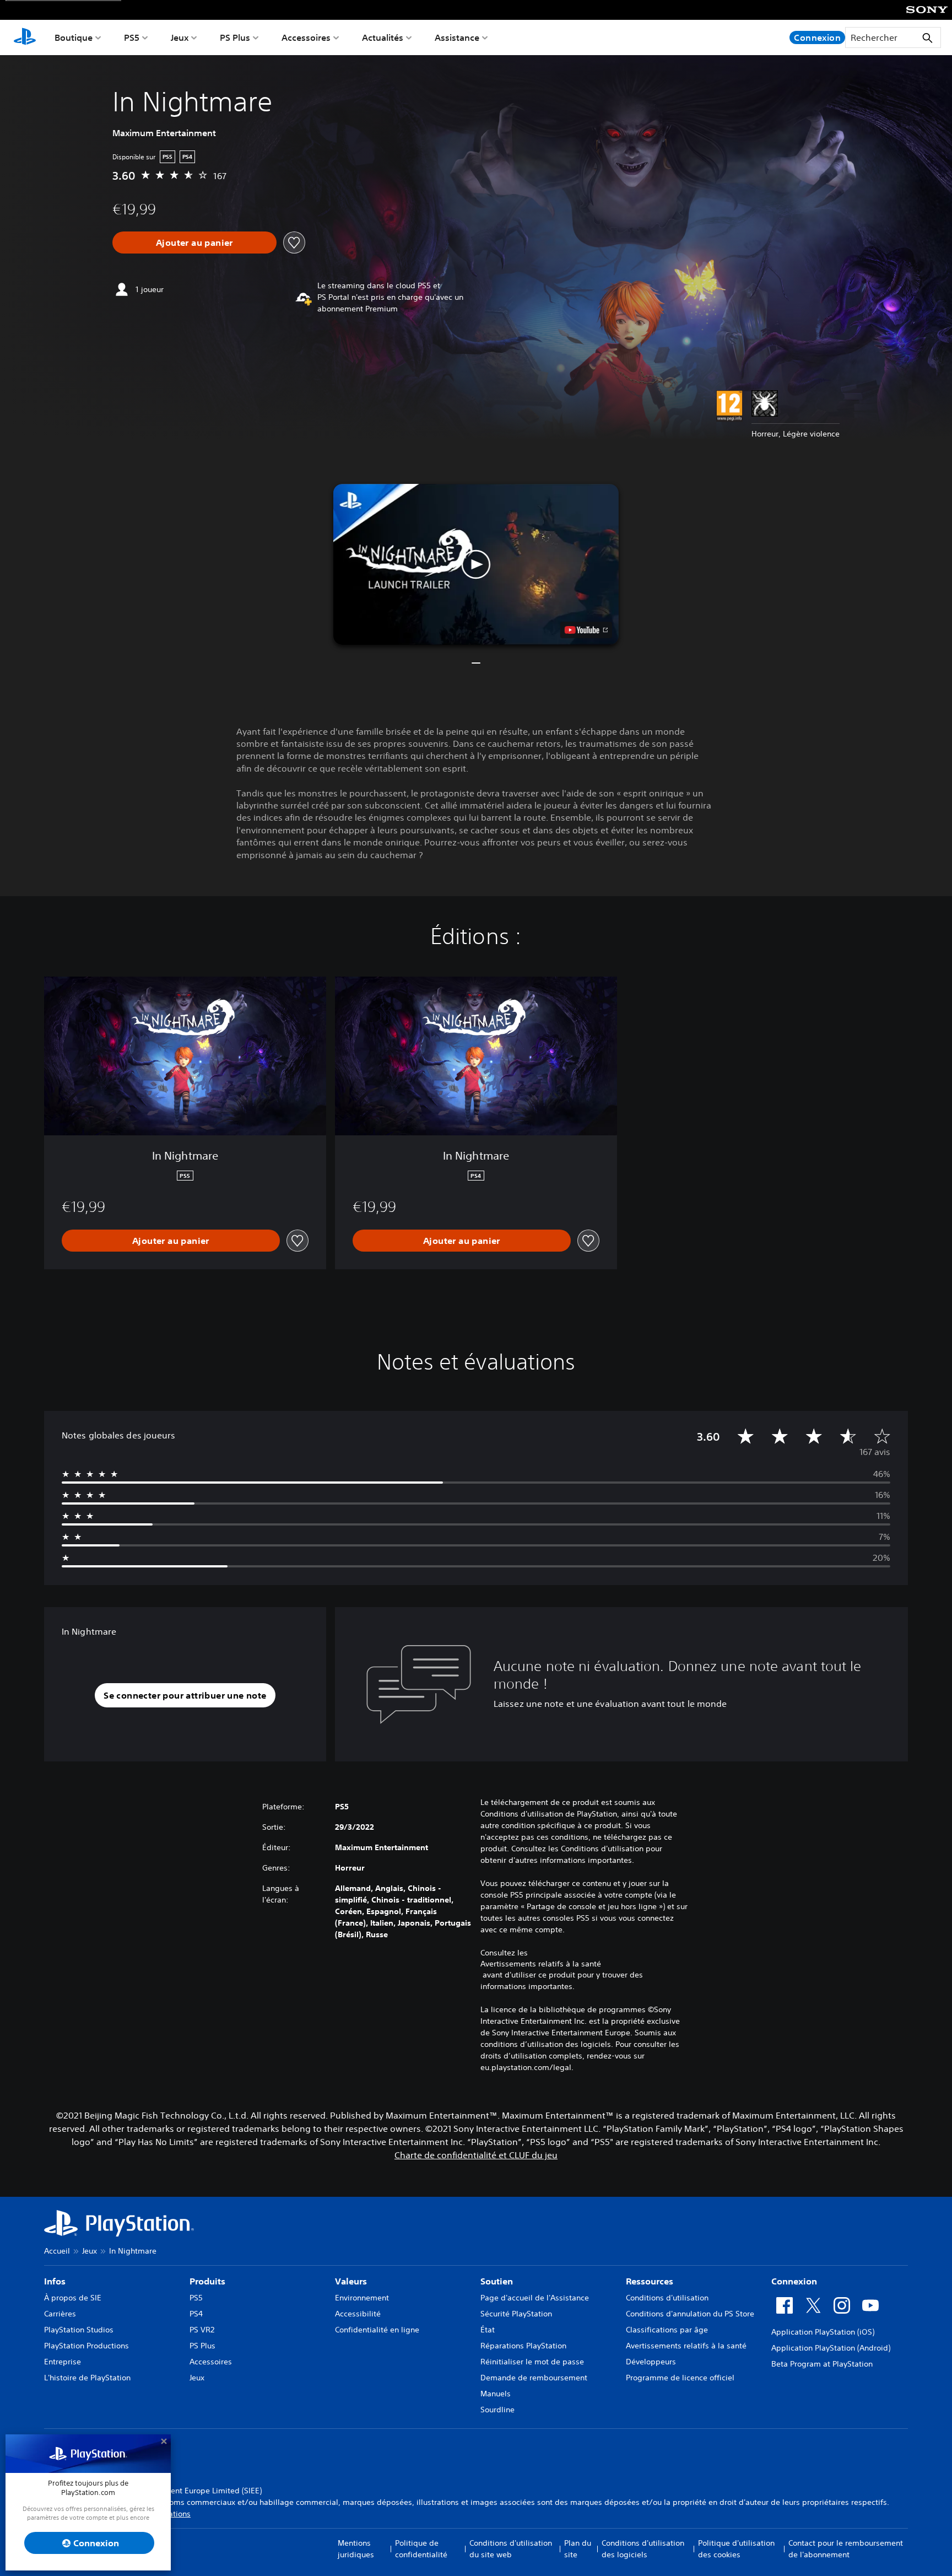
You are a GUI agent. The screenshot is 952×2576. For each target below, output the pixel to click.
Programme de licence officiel (680, 2378)
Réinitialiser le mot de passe (532, 2362)
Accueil (57, 2251)
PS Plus (235, 37)
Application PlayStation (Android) (831, 2348)
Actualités (383, 37)
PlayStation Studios (79, 2330)
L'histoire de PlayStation (87, 2378)
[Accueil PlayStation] (25, 37)
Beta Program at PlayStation (822, 2364)
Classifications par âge (667, 2330)
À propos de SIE (73, 2298)
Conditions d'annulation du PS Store (690, 2314)
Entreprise (63, 2362)
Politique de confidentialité (421, 2549)
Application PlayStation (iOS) (823, 2332)
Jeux (180, 37)
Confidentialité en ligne (377, 2330)
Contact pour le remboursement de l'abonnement (846, 2549)
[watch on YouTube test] (586, 630)
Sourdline (497, 2410)
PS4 (196, 2314)
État (488, 2330)
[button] (476, 564)
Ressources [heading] (650, 2281)
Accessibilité (358, 2314)
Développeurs (651, 2362)
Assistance (457, 37)
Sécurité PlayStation (516, 2314)
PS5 (132, 37)
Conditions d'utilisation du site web (511, 2549)
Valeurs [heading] (351, 2281)
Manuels (496, 2394)
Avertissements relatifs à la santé (541, 1964)
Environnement (362, 2298)
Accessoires (306, 37)
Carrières (60, 2314)
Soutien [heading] (497, 2281)
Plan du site (578, 2549)
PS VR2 (202, 2330)
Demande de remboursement (534, 2378)
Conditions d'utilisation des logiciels (643, 2549)
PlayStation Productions (86, 2346)
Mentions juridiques (356, 2549)
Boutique (74, 37)
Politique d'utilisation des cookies (736, 2549)
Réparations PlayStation (523, 2346)
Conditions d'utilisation (667, 2298)
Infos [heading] (55, 2281)
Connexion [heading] (794, 2281)
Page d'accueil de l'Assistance (535, 2298)
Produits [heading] (207, 2281)
